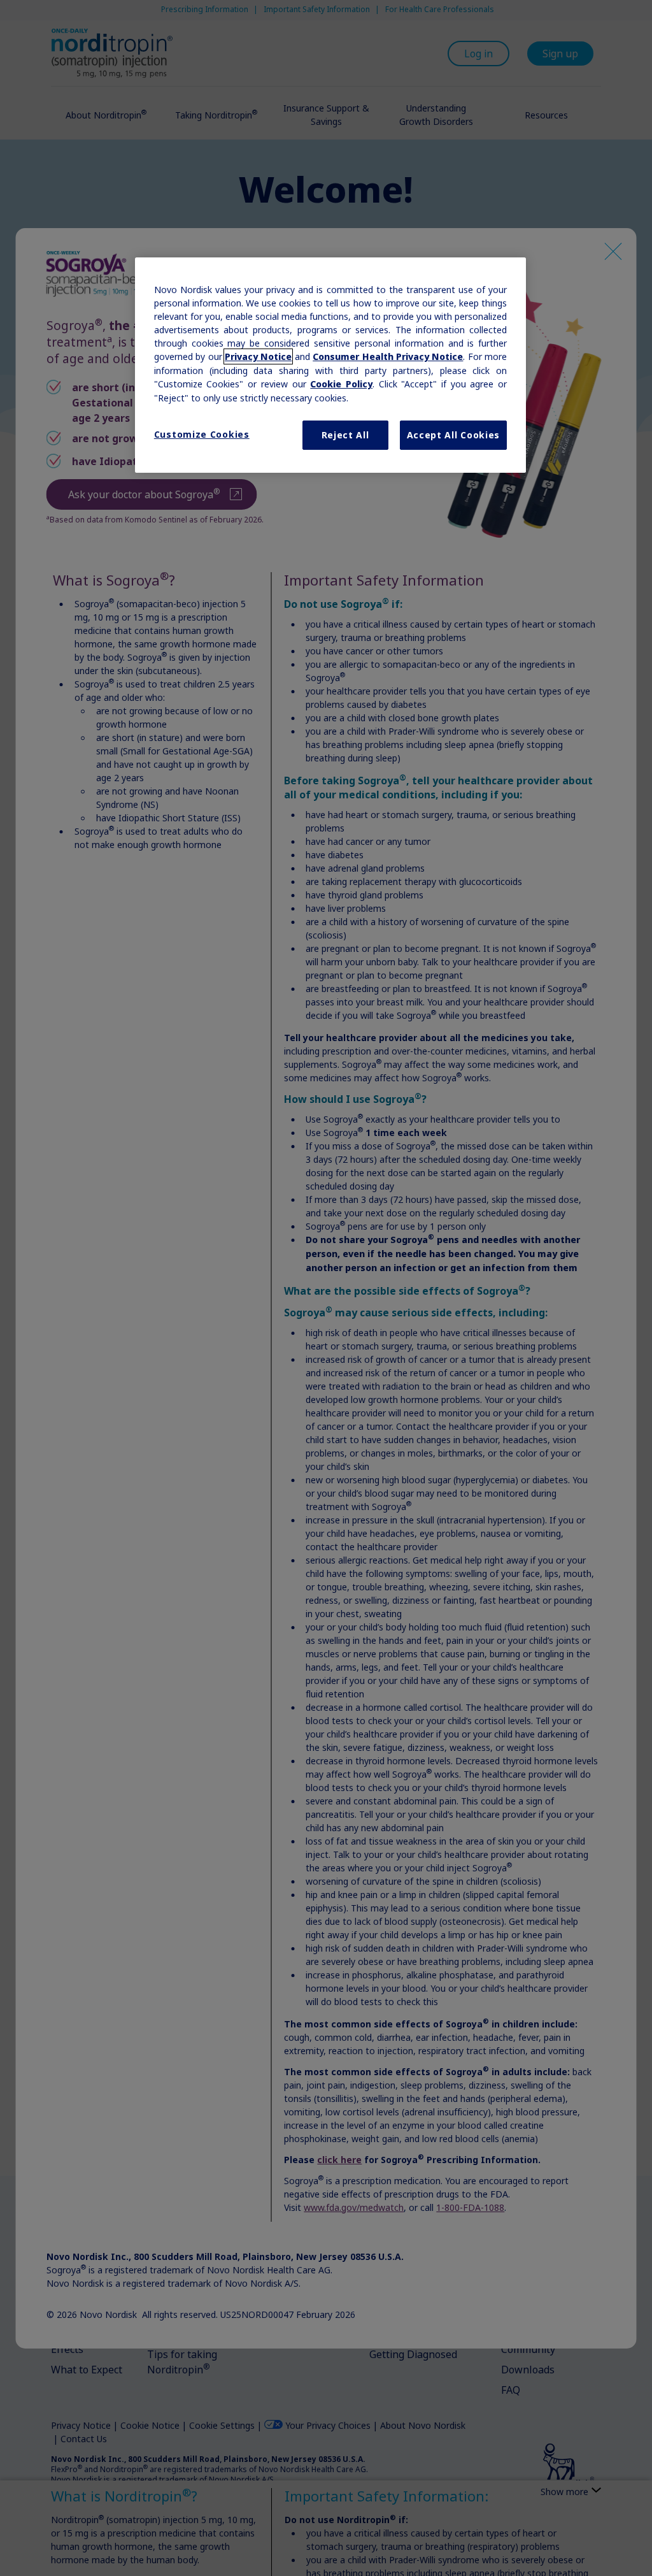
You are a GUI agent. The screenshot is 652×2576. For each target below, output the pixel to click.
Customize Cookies (202, 434)
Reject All (345, 435)
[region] (330, 365)
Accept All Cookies (454, 435)
